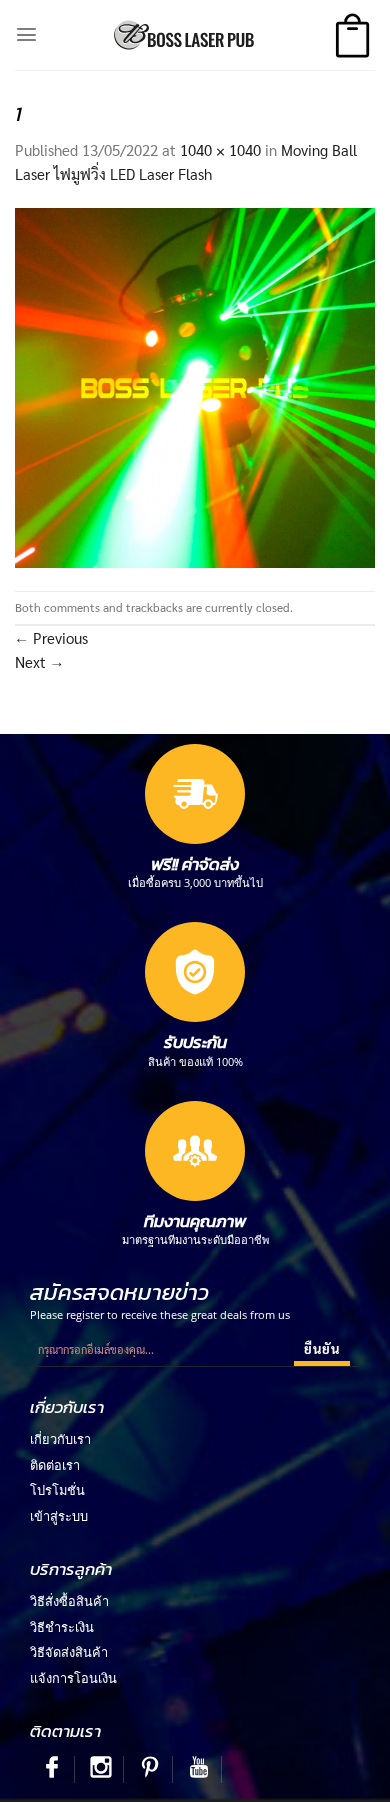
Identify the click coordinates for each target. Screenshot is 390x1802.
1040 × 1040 (220, 149)
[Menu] (26, 34)
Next (39, 661)
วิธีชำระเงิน (62, 1627)
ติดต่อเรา (55, 1465)
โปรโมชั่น (57, 1490)
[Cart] (352, 35)
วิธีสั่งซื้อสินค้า (69, 1601)
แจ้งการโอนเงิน (73, 1678)
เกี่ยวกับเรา (60, 1439)
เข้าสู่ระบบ (59, 1516)
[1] (195, 385)
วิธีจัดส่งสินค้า (69, 1652)
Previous (51, 637)
